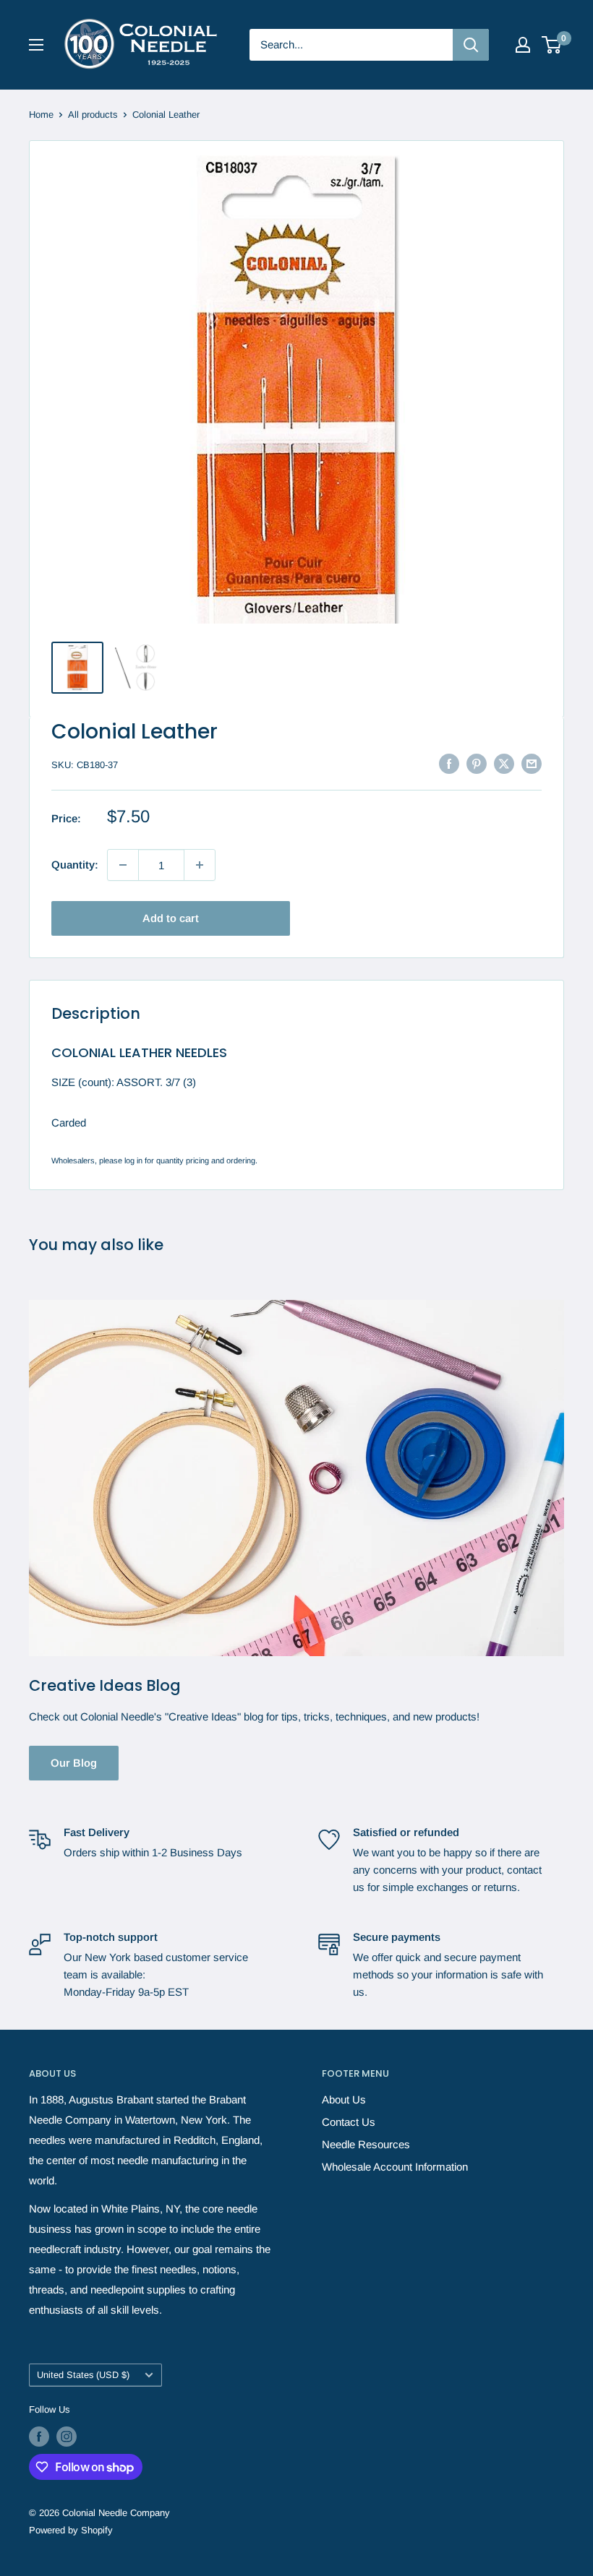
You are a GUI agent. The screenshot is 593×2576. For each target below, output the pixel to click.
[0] (552, 45)
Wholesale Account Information (395, 2167)
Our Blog (74, 1763)
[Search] (471, 45)
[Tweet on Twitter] (504, 763)
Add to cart (171, 918)
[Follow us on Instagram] (67, 2437)
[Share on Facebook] (449, 763)
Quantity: (75, 865)
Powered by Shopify (71, 2530)
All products (93, 115)
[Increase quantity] (200, 865)
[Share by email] (532, 763)
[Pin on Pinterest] (477, 763)
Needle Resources (366, 2144)
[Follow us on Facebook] (39, 2437)
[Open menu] (36, 45)
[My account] (523, 45)
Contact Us (349, 2122)
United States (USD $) (83, 2375)
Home (41, 115)
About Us (344, 2099)
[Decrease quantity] (123, 865)
